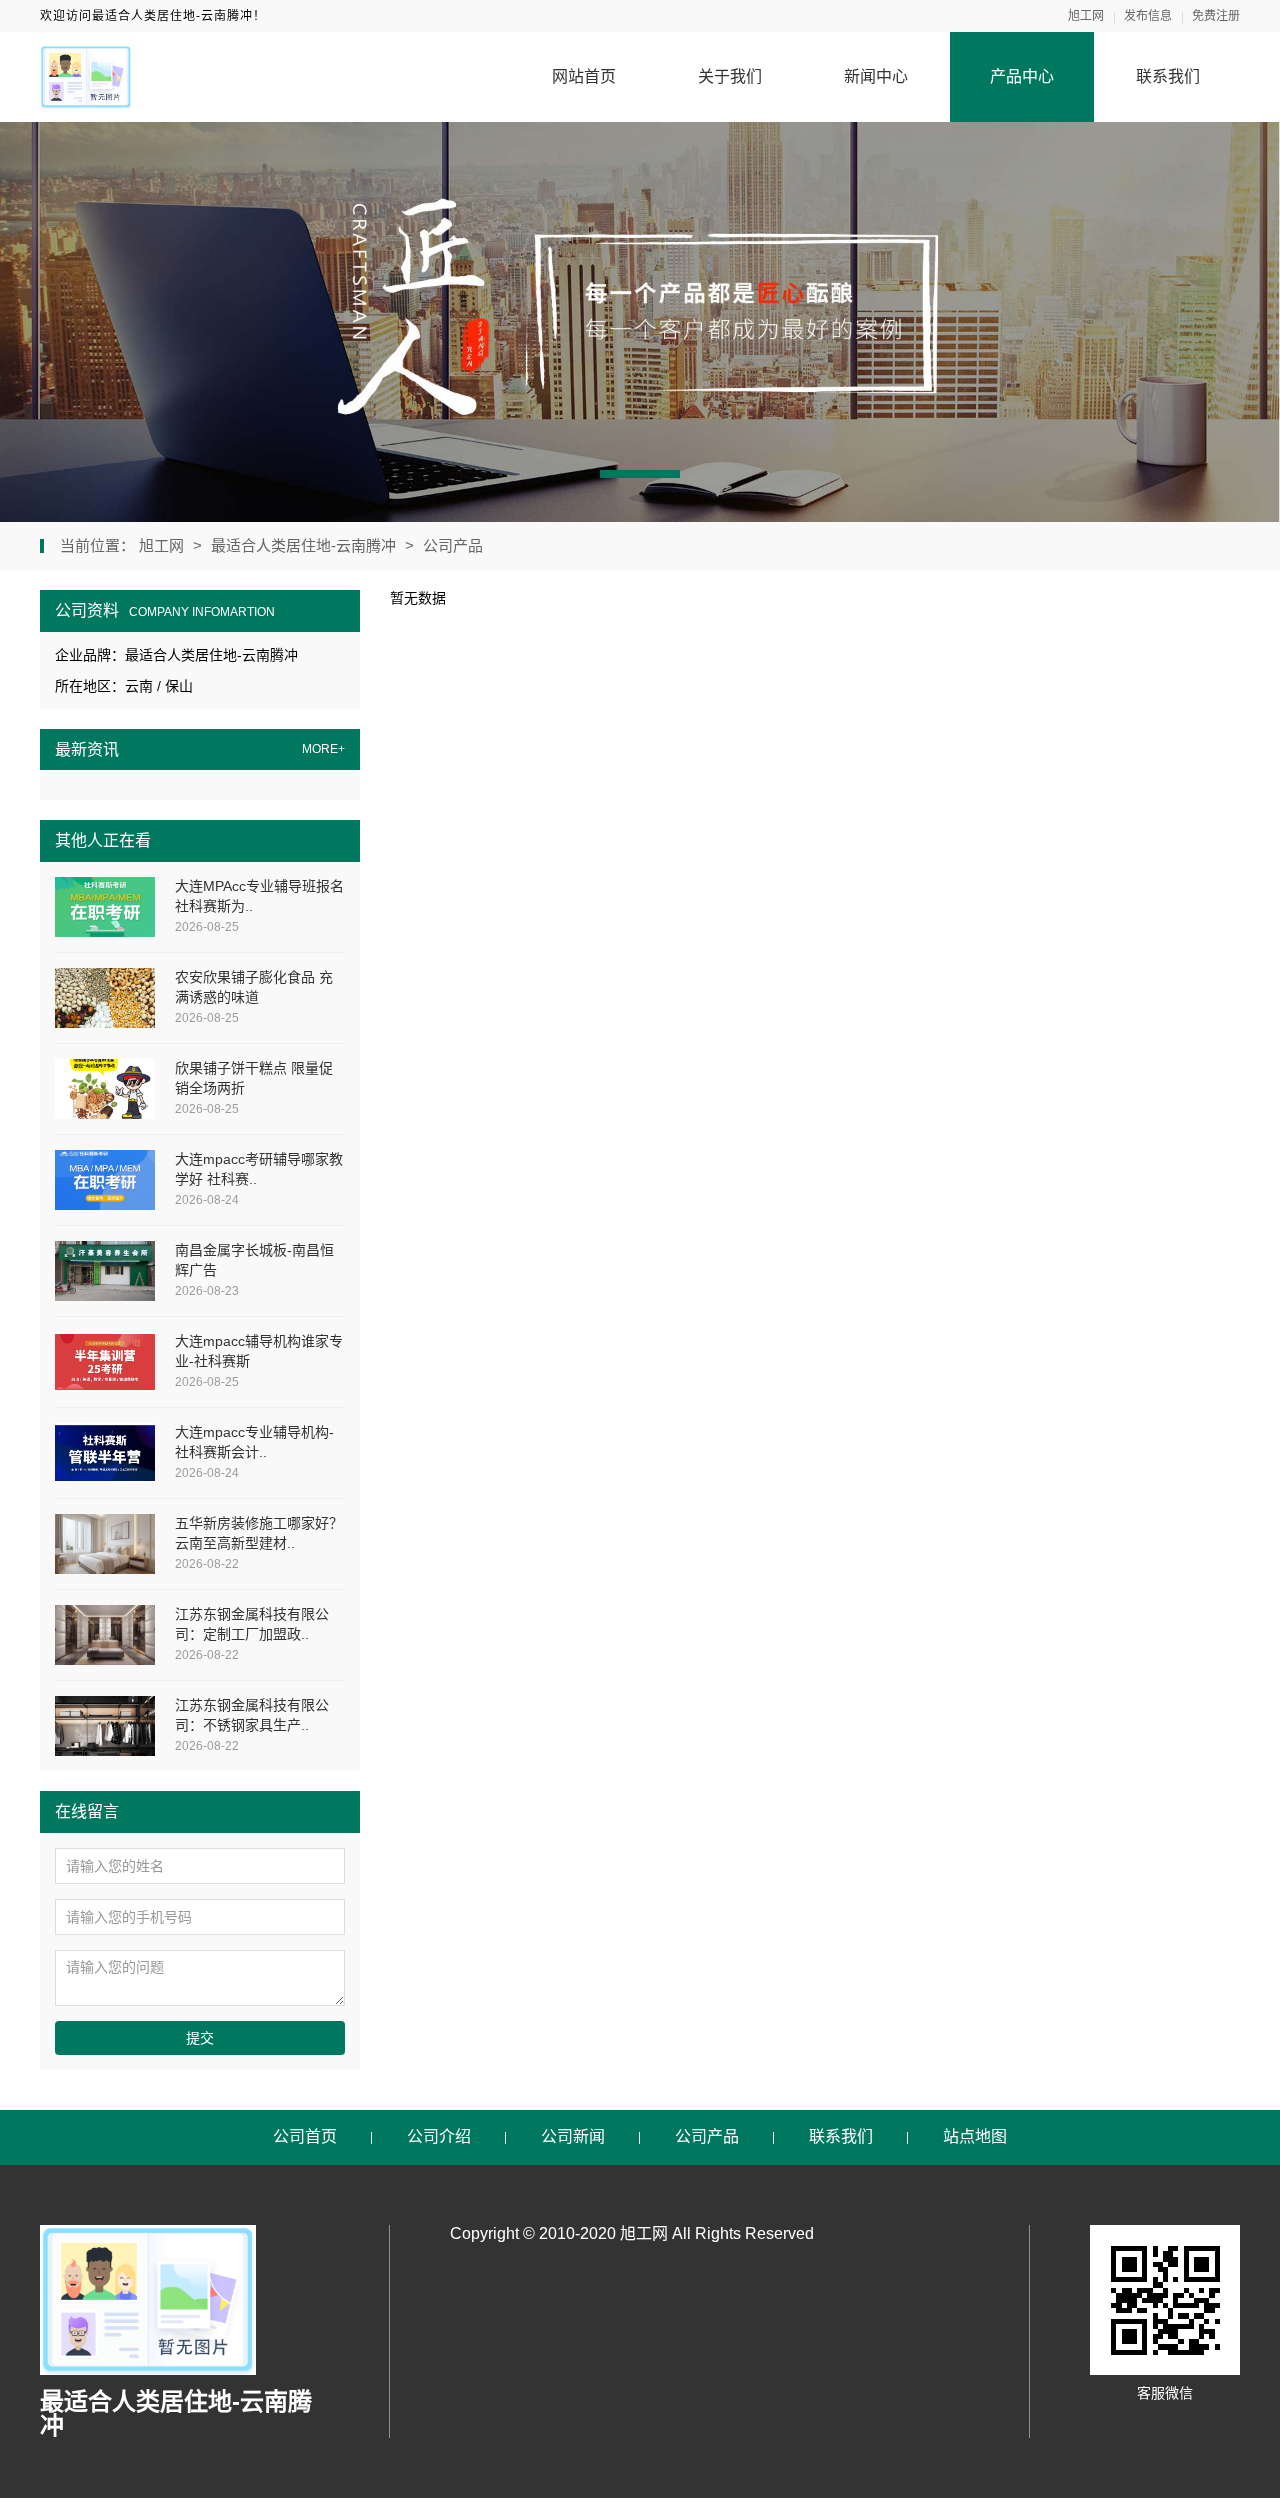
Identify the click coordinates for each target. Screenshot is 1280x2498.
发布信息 (1148, 16)
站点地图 (975, 2136)
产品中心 (1022, 76)
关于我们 (730, 76)
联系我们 (1168, 76)
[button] (640, 474)
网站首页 (584, 76)
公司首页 (305, 2136)
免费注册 (1216, 16)
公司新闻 (573, 2136)
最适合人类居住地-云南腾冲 (303, 545)
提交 (200, 2038)
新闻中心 (876, 76)
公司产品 (453, 545)
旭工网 (1086, 16)
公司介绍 (439, 2136)
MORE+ (323, 749)
